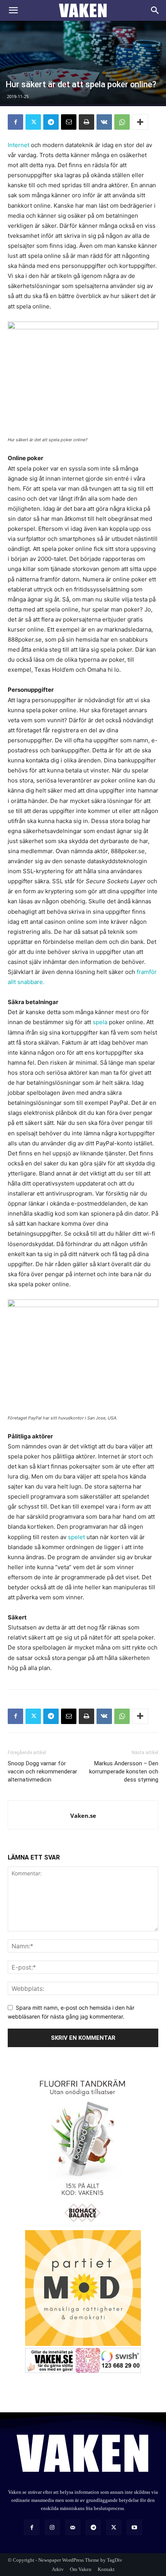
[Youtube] (134, 2527)
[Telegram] (51, 122)
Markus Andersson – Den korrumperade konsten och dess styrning (124, 1772)
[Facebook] (15, 122)
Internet (19, 145)
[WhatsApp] (122, 122)
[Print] (86, 122)
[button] (13, 10)
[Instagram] (52, 2527)
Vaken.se (83, 1816)
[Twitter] (33, 122)
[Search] (155, 10)
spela (100, 1022)
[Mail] (73, 2527)
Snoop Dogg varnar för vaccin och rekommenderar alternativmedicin (42, 1772)
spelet (76, 1537)
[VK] (104, 122)
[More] (140, 122)
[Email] (69, 122)
